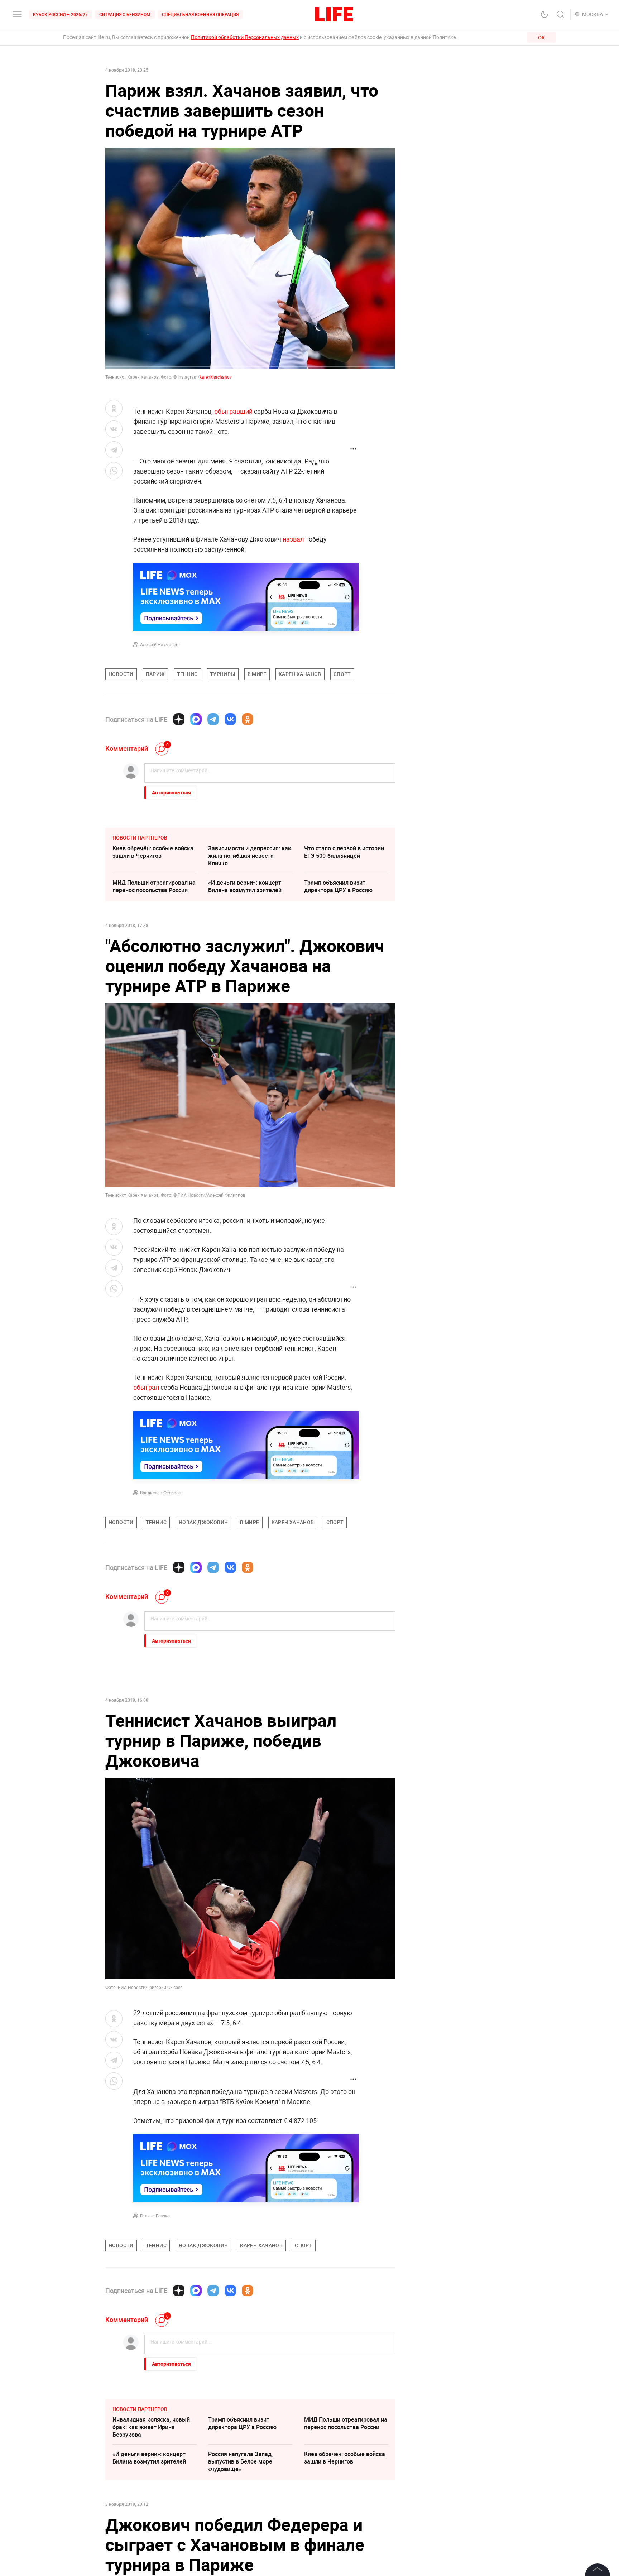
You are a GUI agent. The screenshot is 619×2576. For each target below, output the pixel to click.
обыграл (146, 1387)
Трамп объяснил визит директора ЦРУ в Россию (338, 886)
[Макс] (196, 719)
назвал (294, 539)
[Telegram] (213, 719)
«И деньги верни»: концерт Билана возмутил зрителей (245, 886)
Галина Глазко (155, 2216)
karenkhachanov (216, 377)
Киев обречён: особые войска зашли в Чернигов (153, 852)
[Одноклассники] (248, 719)
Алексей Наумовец (159, 644)
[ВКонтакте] (230, 719)
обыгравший (233, 411)
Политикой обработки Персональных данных (245, 37)
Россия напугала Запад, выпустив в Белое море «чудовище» (241, 2461)
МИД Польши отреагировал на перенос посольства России (154, 886)
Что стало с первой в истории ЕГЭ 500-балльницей (344, 852)
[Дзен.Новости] (179, 719)
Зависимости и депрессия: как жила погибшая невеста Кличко (250, 856)
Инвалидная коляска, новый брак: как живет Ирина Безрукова (151, 2427)
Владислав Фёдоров (161, 1493)
